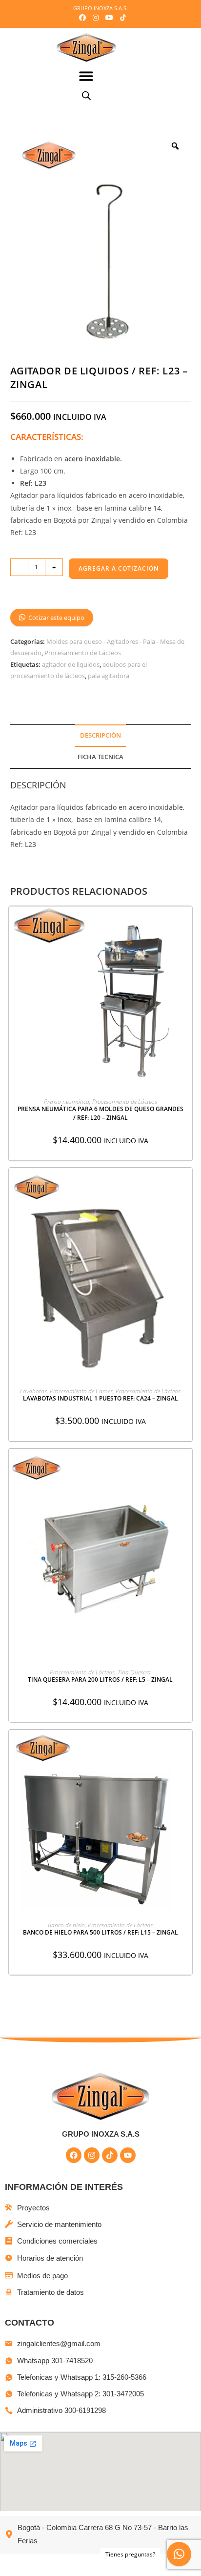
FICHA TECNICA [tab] (100, 757)
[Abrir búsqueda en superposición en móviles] (86, 95)
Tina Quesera (134, 1672)
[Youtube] (128, 2155)
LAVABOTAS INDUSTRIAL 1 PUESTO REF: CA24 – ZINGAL (100, 1398)
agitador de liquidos (71, 664)
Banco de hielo (66, 1925)
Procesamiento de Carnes (81, 1391)
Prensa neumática (67, 1102)
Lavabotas (33, 1391)
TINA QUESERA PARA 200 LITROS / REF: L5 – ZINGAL (100, 1680)
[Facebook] (74, 2155)
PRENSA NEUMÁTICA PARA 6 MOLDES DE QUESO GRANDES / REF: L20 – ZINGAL (100, 1113)
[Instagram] (92, 2155)
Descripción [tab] (100, 735)
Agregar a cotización (119, 568)
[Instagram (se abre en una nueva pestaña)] (96, 18)
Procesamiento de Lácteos (83, 653)
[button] (87, 76)
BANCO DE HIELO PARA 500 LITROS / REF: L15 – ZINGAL (100, 1932)
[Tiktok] (110, 2155)
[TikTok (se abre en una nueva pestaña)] (121, 18)
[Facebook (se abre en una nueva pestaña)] (82, 18)
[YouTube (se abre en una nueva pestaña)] (109, 18)
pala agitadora (109, 676)
